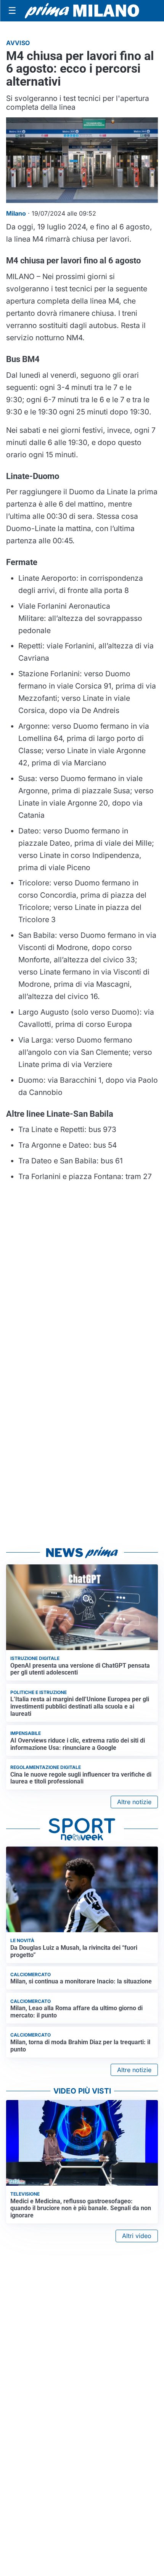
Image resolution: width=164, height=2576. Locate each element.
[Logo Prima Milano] (82, 11)
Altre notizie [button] (134, 1802)
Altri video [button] (137, 2236)
